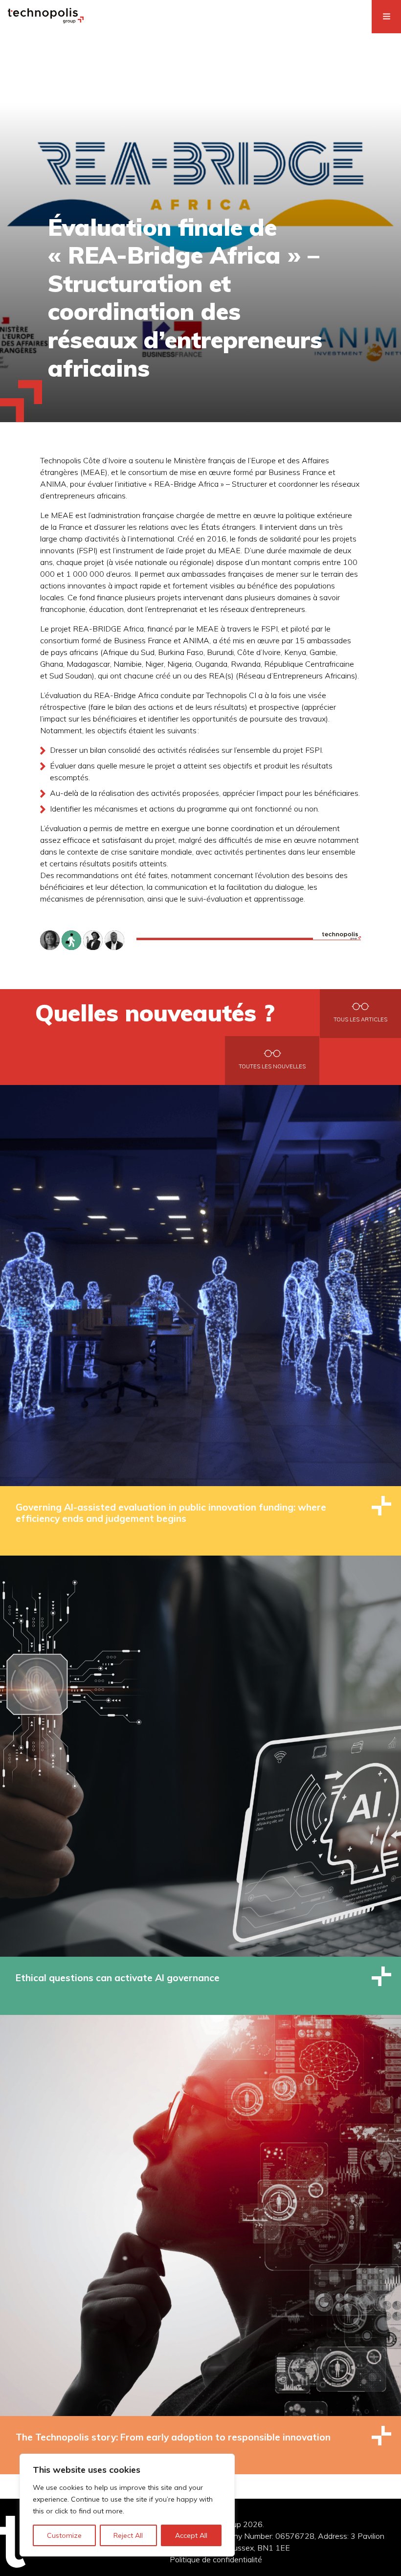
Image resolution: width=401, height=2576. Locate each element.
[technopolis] (46, 21)
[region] (127, 2505)
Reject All (128, 2535)
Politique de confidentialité (216, 2559)
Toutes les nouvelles (272, 1066)
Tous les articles (360, 1019)
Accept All (191, 2535)
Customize (64, 2535)
